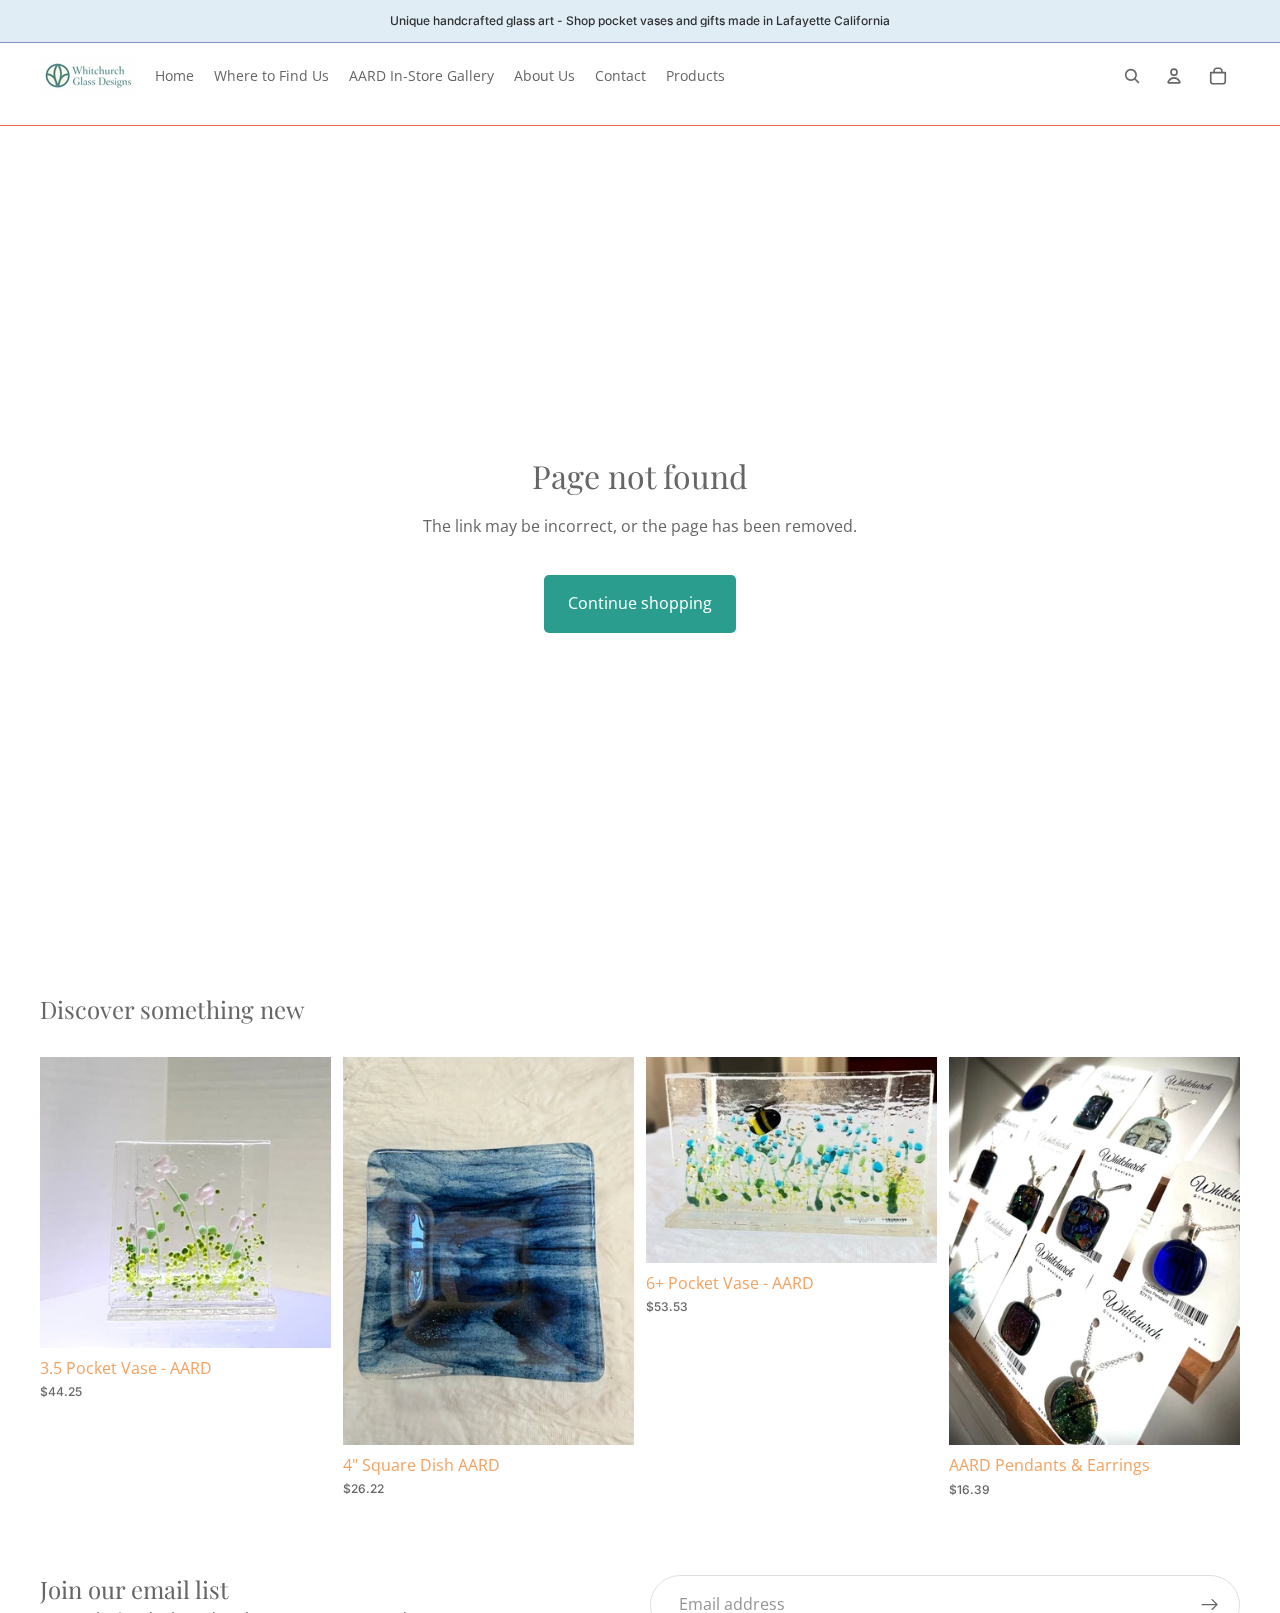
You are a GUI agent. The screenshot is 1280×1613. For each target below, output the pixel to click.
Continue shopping (640, 603)
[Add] (300, 1317)
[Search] (1132, 76)
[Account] (1174, 76)
